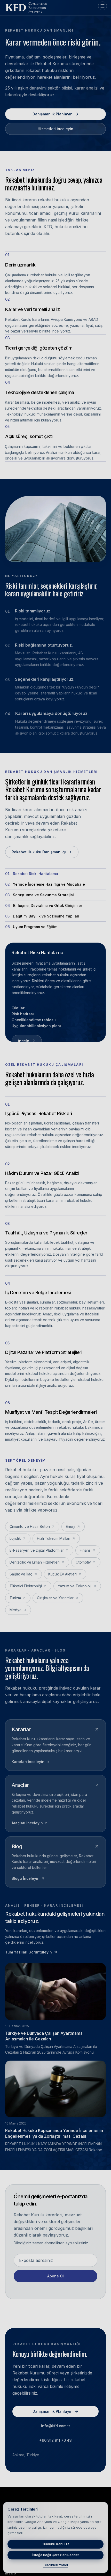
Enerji (70, 1526)
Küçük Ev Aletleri (62, 1574)
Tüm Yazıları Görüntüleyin (29, 1952)
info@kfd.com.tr (55, 2426)
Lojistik (15, 1538)
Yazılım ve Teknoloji (75, 1586)
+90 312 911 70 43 (55, 2441)
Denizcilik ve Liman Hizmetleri (35, 1562)
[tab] (55, 874)
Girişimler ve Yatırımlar (55, 1598)
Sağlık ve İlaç (21, 1574)
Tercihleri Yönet (55, 2565)
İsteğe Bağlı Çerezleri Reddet (55, 2555)
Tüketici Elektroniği (26, 1586)
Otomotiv (83, 1562)
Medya (15, 1610)
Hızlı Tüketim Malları (54, 1538)
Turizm (15, 1598)
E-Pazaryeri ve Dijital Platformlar (37, 1550)
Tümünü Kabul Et (55, 2544)
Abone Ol (55, 2276)
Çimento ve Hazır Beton (30, 1526)
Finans (85, 1550)
